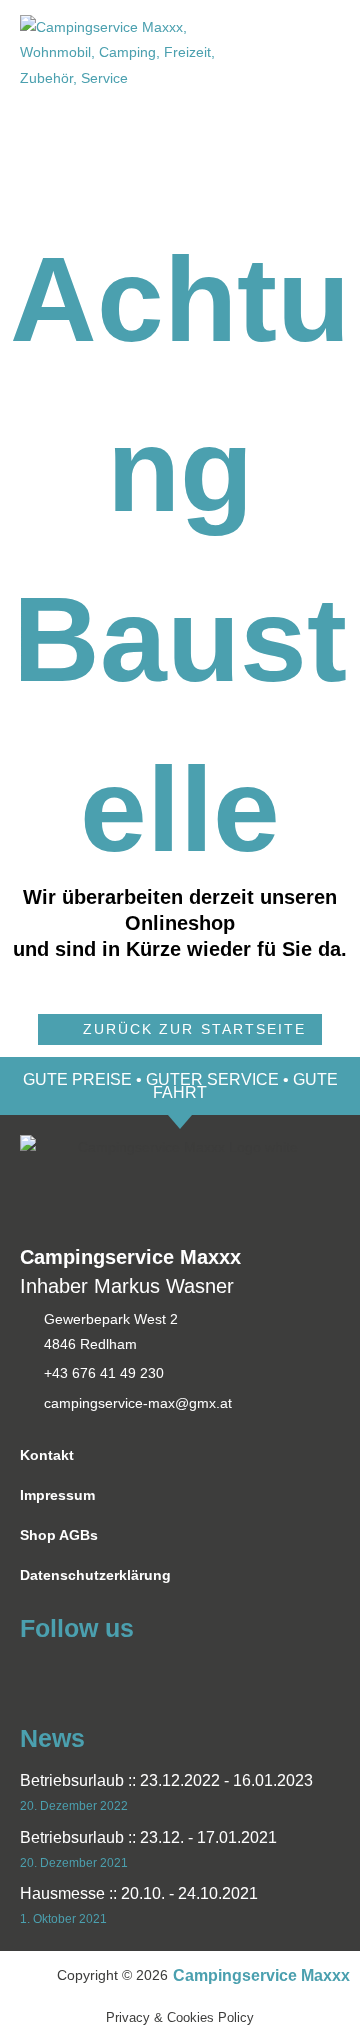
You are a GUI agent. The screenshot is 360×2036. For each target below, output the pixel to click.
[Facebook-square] (32, 1673)
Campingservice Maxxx (261, 1975)
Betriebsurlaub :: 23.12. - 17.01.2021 (148, 1837)
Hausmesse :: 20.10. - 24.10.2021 (139, 1893)
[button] (179, 1029)
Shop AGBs (59, 1535)
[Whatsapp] (68, 1673)
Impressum (57, 1495)
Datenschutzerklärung (95, 1575)
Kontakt (47, 1455)
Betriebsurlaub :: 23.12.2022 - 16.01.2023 (166, 1780)
